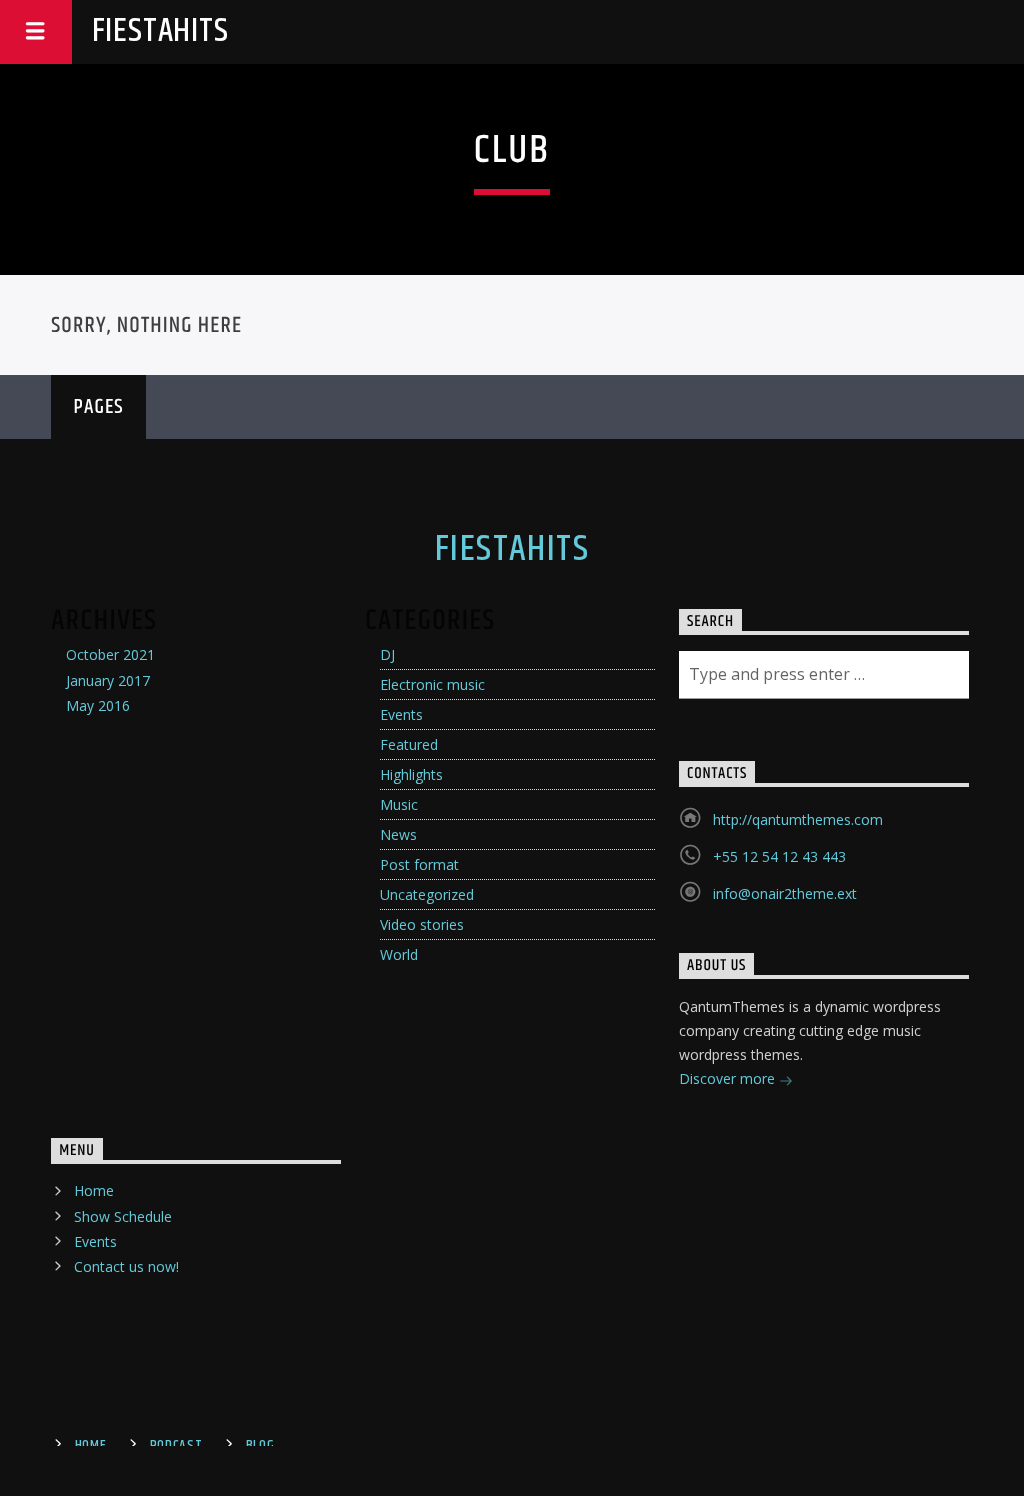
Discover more (729, 1078)
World (399, 954)
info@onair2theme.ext (785, 893)
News (398, 834)
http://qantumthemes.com (798, 819)
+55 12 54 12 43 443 (779, 856)
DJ (387, 654)
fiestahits (160, 31)
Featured (409, 744)
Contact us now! (126, 1266)
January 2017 (108, 680)
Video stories (422, 924)
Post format (419, 864)
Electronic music (432, 684)
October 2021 (110, 654)
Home (94, 1190)
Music (399, 804)
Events (401, 714)
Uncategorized (427, 894)
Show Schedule (123, 1216)
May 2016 (98, 705)
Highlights (411, 774)
